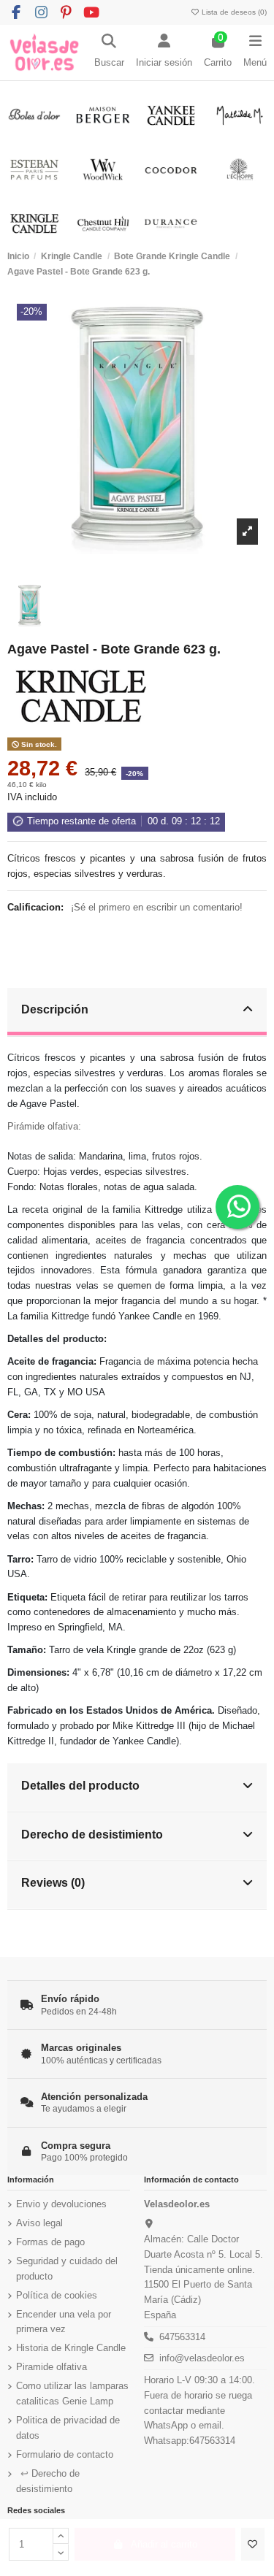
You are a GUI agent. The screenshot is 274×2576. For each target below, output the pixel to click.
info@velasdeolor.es (202, 2358)
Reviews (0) (53, 1882)
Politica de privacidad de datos (68, 2428)
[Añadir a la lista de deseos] (253, 2545)
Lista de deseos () (233, 12)
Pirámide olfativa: (44, 1126)
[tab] (137, 1012)
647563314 (182, 2337)
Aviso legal (39, 2223)
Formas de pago (50, 2242)
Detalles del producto (80, 1785)
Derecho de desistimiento (92, 1834)
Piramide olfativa (52, 2367)
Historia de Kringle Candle (71, 2348)
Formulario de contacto (65, 2454)
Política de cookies (57, 2295)
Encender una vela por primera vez (64, 2322)
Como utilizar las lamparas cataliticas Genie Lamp (72, 2393)
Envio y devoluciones (61, 2204)
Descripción (55, 1009)
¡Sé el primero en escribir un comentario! (157, 907)
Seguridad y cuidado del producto (67, 2269)
